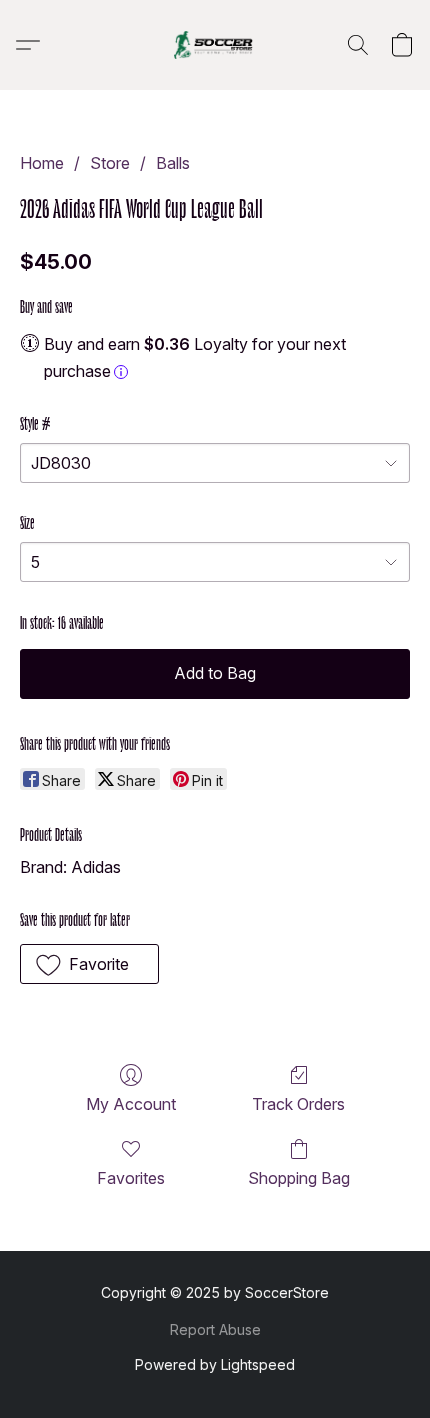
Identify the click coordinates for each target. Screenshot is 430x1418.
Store (110, 163)
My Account (131, 1104)
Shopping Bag (299, 1178)
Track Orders (298, 1104)
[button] (215, 45)
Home (42, 163)
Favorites (131, 1178)
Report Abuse (215, 1329)
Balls (173, 163)
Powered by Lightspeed (215, 1364)
